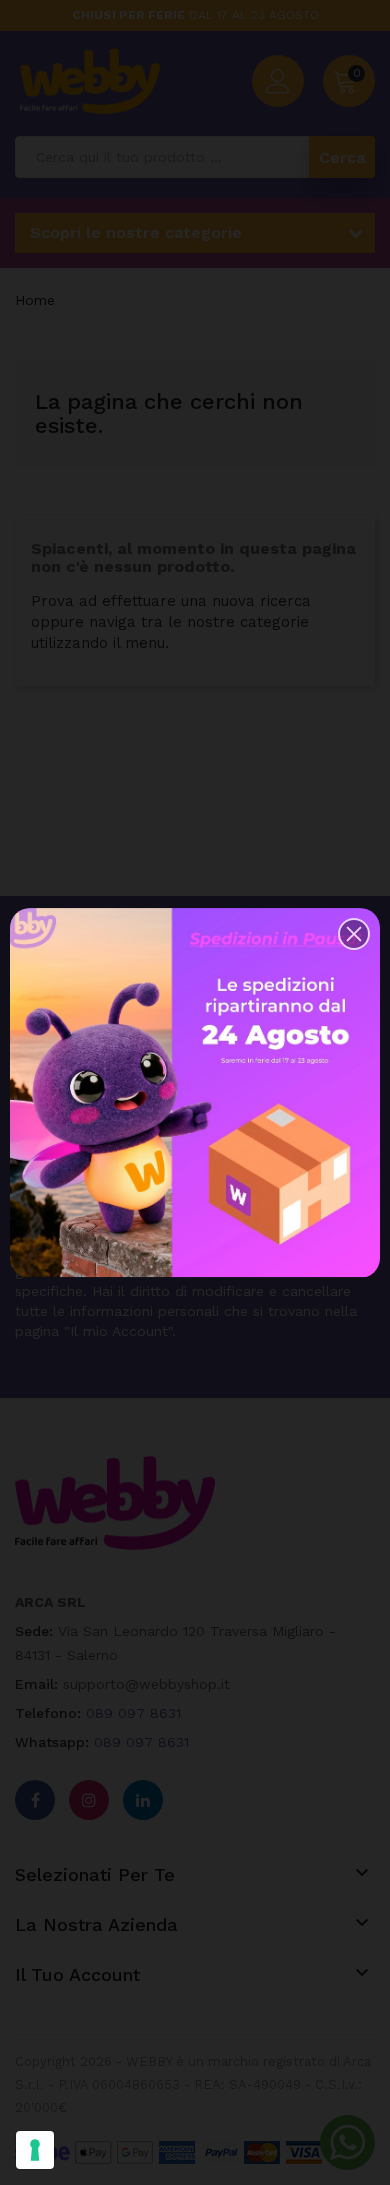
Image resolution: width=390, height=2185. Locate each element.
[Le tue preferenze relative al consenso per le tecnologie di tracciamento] (35, 2150)
